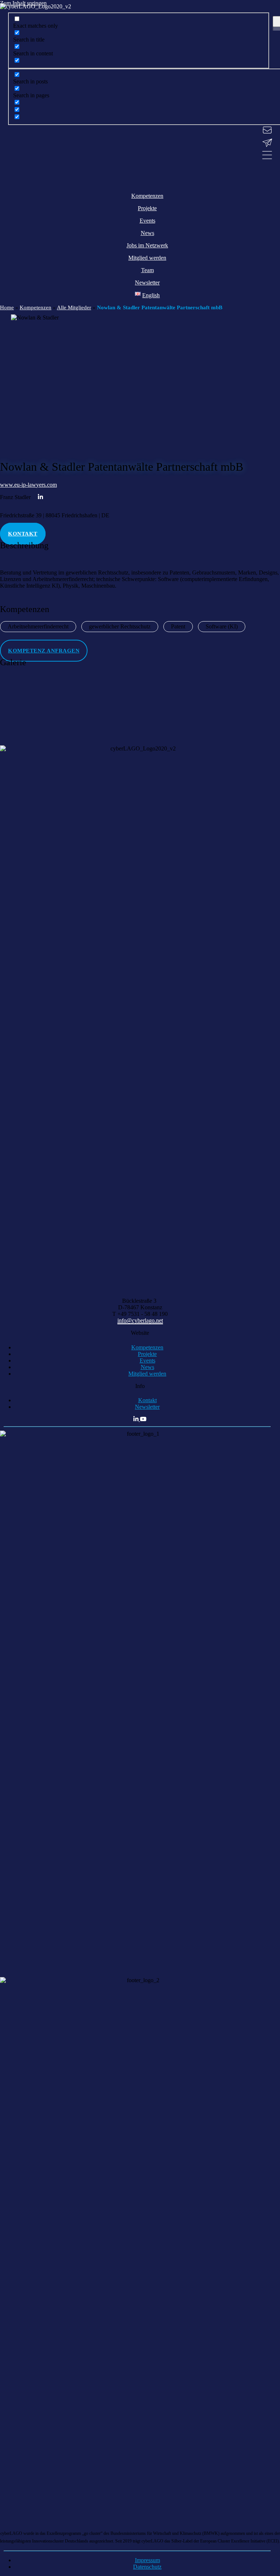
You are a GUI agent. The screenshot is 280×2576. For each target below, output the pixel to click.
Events (147, 1360)
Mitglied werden (147, 1374)
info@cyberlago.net (140, 1320)
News (147, 1367)
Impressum (147, 2560)
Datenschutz (147, 2567)
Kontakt (147, 1400)
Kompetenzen (147, 1347)
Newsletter (147, 1407)
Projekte (147, 1354)
